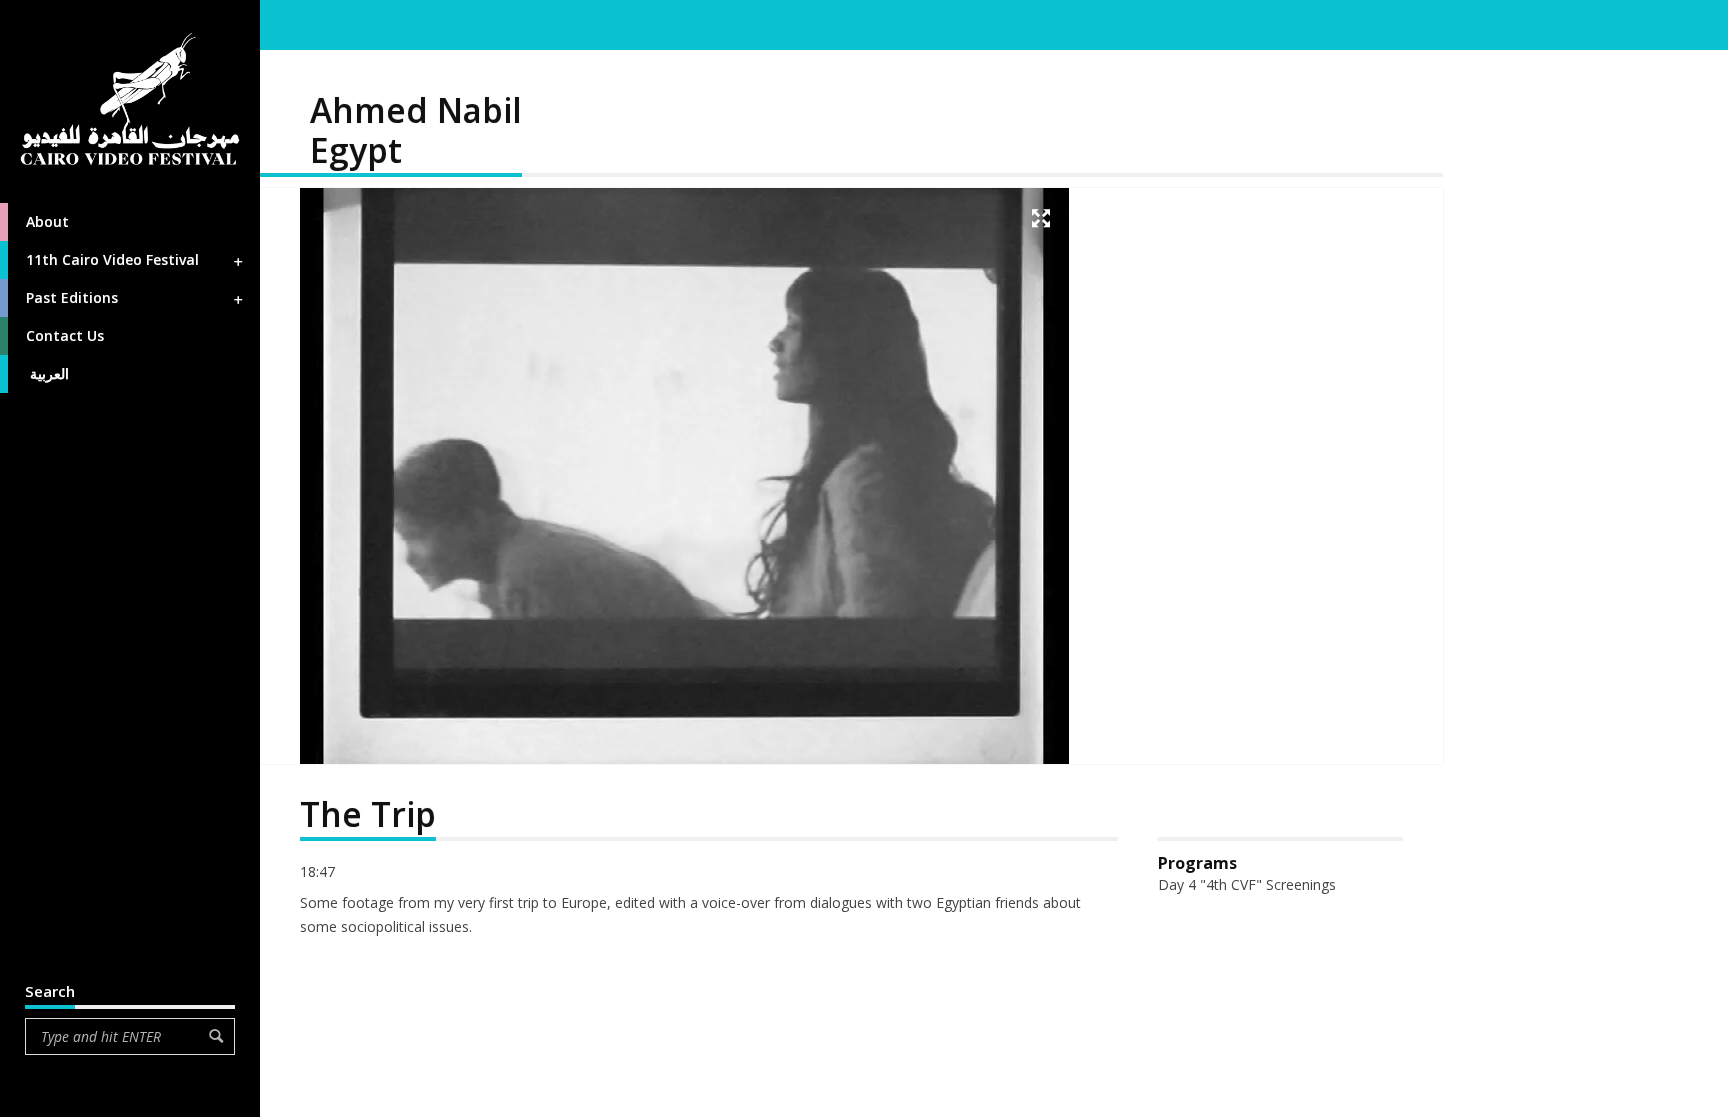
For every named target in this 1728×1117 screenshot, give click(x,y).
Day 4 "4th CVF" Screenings (1247, 884)
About (47, 221)
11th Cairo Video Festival (112, 259)
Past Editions (72, 297)
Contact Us (65, 335)
